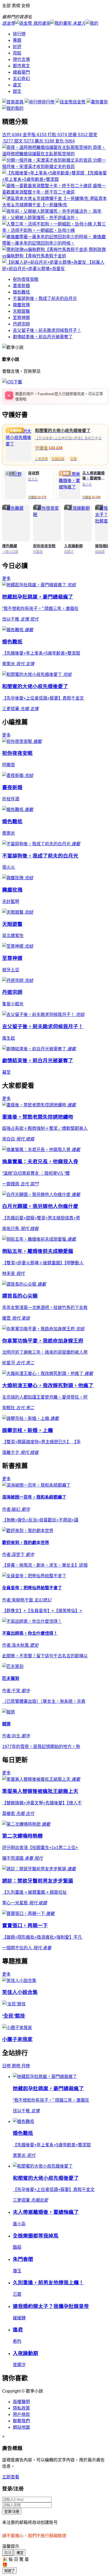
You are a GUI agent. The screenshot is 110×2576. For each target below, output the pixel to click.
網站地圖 (21, 2427)
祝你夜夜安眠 (26, 279)
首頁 (20, 102)
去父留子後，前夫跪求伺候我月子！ (47, 330)
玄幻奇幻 (21, 79)
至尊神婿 (21, 318)
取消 (8, 2553)
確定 (20, 2553)
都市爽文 (21, 66)
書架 (104, 102)
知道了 (9, 2571)
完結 (17, 53)
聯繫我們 (21, 2421)
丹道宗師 (21, 324)
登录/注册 (12, 2512)
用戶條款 (21, 2414)
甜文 (17, 91)
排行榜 (19, 34)
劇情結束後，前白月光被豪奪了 (43, 337)
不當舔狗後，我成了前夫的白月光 (45, 298)
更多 (6, 578)
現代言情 (21, 59)
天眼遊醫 (21, 311)
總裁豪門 (21, 72)
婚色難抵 (21, 292)
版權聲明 (21, 2402)
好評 (17, 47)
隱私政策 (21, 2408)
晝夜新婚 (21, 286)
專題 (17, 40)
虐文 (17, 85)
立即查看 (11, 2477)
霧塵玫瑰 (21, 305)
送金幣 (80, 102)
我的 (19, 108)
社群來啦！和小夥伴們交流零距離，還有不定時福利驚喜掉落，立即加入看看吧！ (60, 398)
